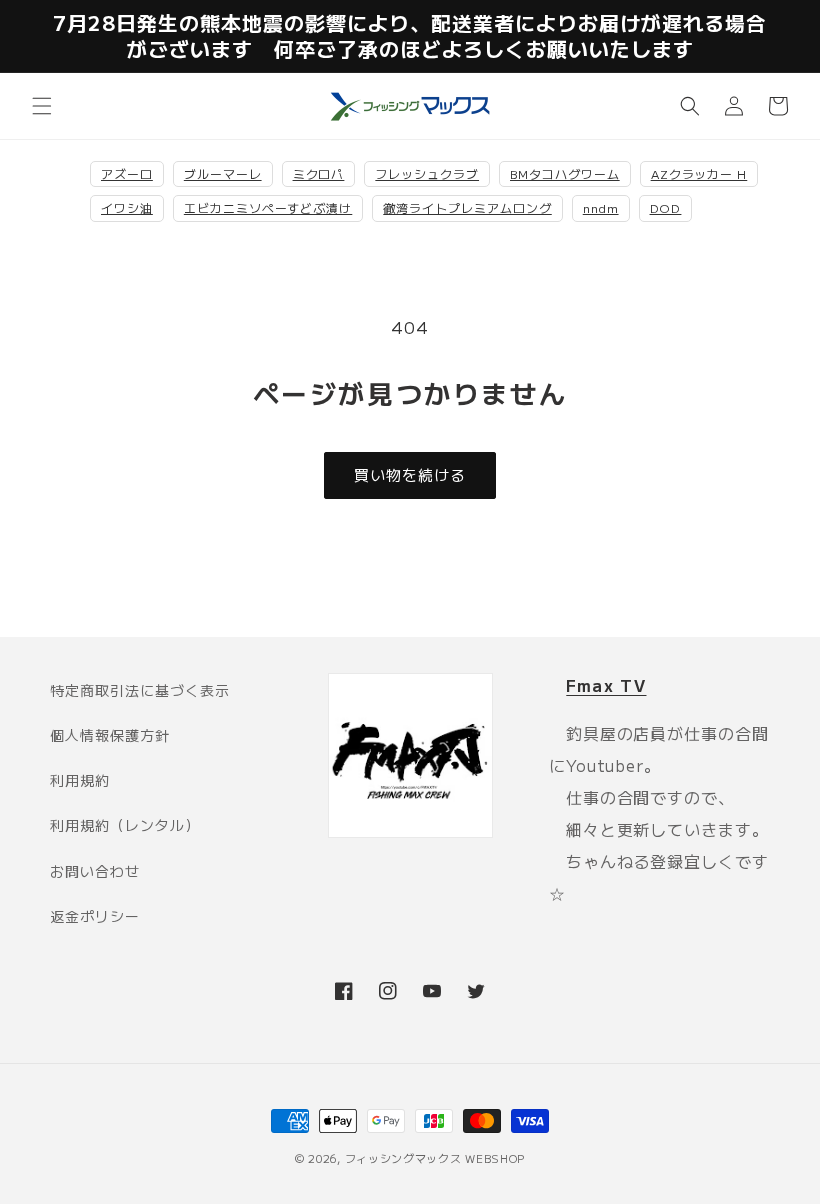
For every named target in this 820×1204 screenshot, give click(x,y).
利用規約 (80, 780)
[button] (42, 106)
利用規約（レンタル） (125, 825)
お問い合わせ (95, 871)
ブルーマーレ (223, 173)
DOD (666, 207)
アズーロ (127, 173)
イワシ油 (127, 207)
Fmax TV (606, 685)
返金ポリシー (95, 916)
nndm (601, 207)
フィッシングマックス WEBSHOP (435, 1158)
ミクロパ (319, 173)
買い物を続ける (410, 474)
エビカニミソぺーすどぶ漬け (268, 207)
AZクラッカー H (699, 173)
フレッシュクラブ (427, 173)
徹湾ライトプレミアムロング (467, 207)
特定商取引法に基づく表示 (140, 690)
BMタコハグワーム (565, 173)
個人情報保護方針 (110, 735)
